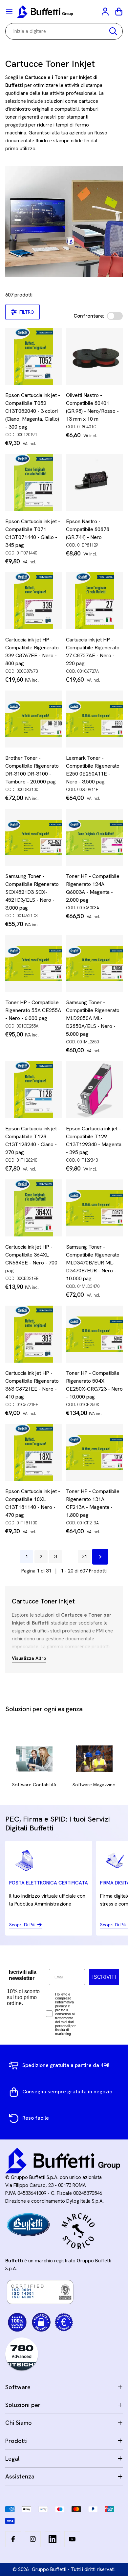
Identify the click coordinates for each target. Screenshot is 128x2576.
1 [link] (27, 1557)
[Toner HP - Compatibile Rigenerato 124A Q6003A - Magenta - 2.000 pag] (94, 837)
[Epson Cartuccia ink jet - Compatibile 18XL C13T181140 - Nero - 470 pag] (34, 1452)
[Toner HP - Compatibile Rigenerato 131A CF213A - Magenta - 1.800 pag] (94, 1452)
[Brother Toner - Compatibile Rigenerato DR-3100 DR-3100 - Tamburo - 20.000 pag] (34, 719)
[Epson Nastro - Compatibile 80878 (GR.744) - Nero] (94, 482)
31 (84, 1557)
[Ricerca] (113, 31)
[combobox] (64, 31)
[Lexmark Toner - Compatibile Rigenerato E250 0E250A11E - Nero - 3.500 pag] (94, 719)
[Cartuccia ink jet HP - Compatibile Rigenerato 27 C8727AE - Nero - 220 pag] (94, 601)
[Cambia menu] (9, 12)
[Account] (106, 12)
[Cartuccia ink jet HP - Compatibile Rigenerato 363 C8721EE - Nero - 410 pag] (34, 1334)
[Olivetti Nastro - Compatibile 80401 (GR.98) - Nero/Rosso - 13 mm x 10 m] (94, 356)
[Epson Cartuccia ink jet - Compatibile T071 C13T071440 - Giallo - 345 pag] (34, 482)
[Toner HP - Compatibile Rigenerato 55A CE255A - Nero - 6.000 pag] (34, 963)
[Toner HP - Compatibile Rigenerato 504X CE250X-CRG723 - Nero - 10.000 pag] (94, 1334)
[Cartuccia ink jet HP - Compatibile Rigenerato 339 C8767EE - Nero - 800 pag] (34, 601)
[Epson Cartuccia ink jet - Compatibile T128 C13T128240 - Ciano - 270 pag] (34, 1090)
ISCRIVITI (104, 1977)
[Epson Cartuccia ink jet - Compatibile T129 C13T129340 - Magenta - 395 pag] (94, 1090)
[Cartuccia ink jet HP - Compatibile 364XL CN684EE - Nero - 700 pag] (34, 1208)
